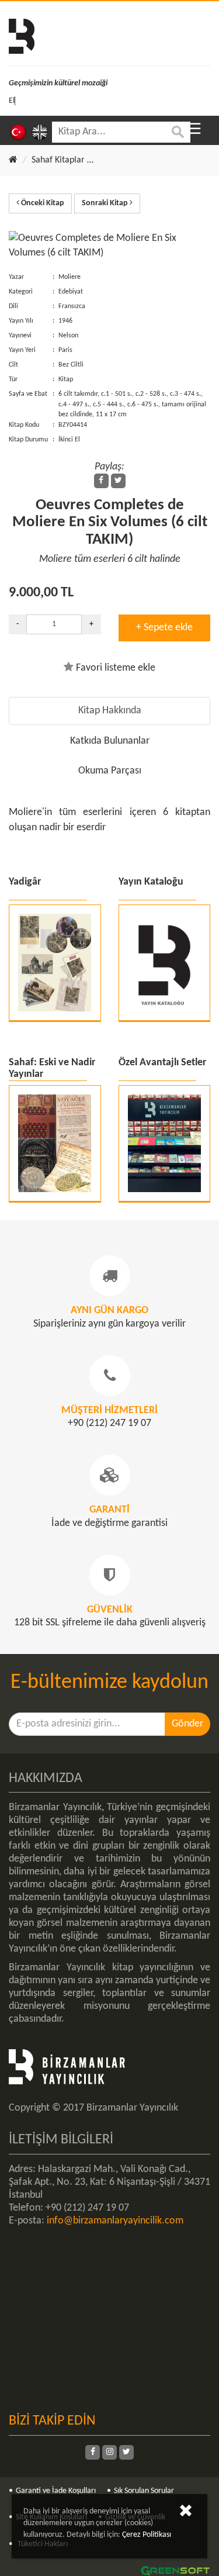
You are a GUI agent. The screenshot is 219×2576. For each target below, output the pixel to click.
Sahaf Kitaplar (58, 160)
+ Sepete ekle (164, 628)
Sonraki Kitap (106, 203)
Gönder (187, 1724)
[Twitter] (118, 481)
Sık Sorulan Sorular (144, 2491)
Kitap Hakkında (110, 711)
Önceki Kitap (42, 203)
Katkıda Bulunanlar (110, 741)
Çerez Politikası (147, 2535)
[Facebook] (101, 481)
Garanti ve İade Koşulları (56, 2491)
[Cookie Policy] (186, 2513)
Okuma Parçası (110, 771)
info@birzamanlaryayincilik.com (115, 2221)
